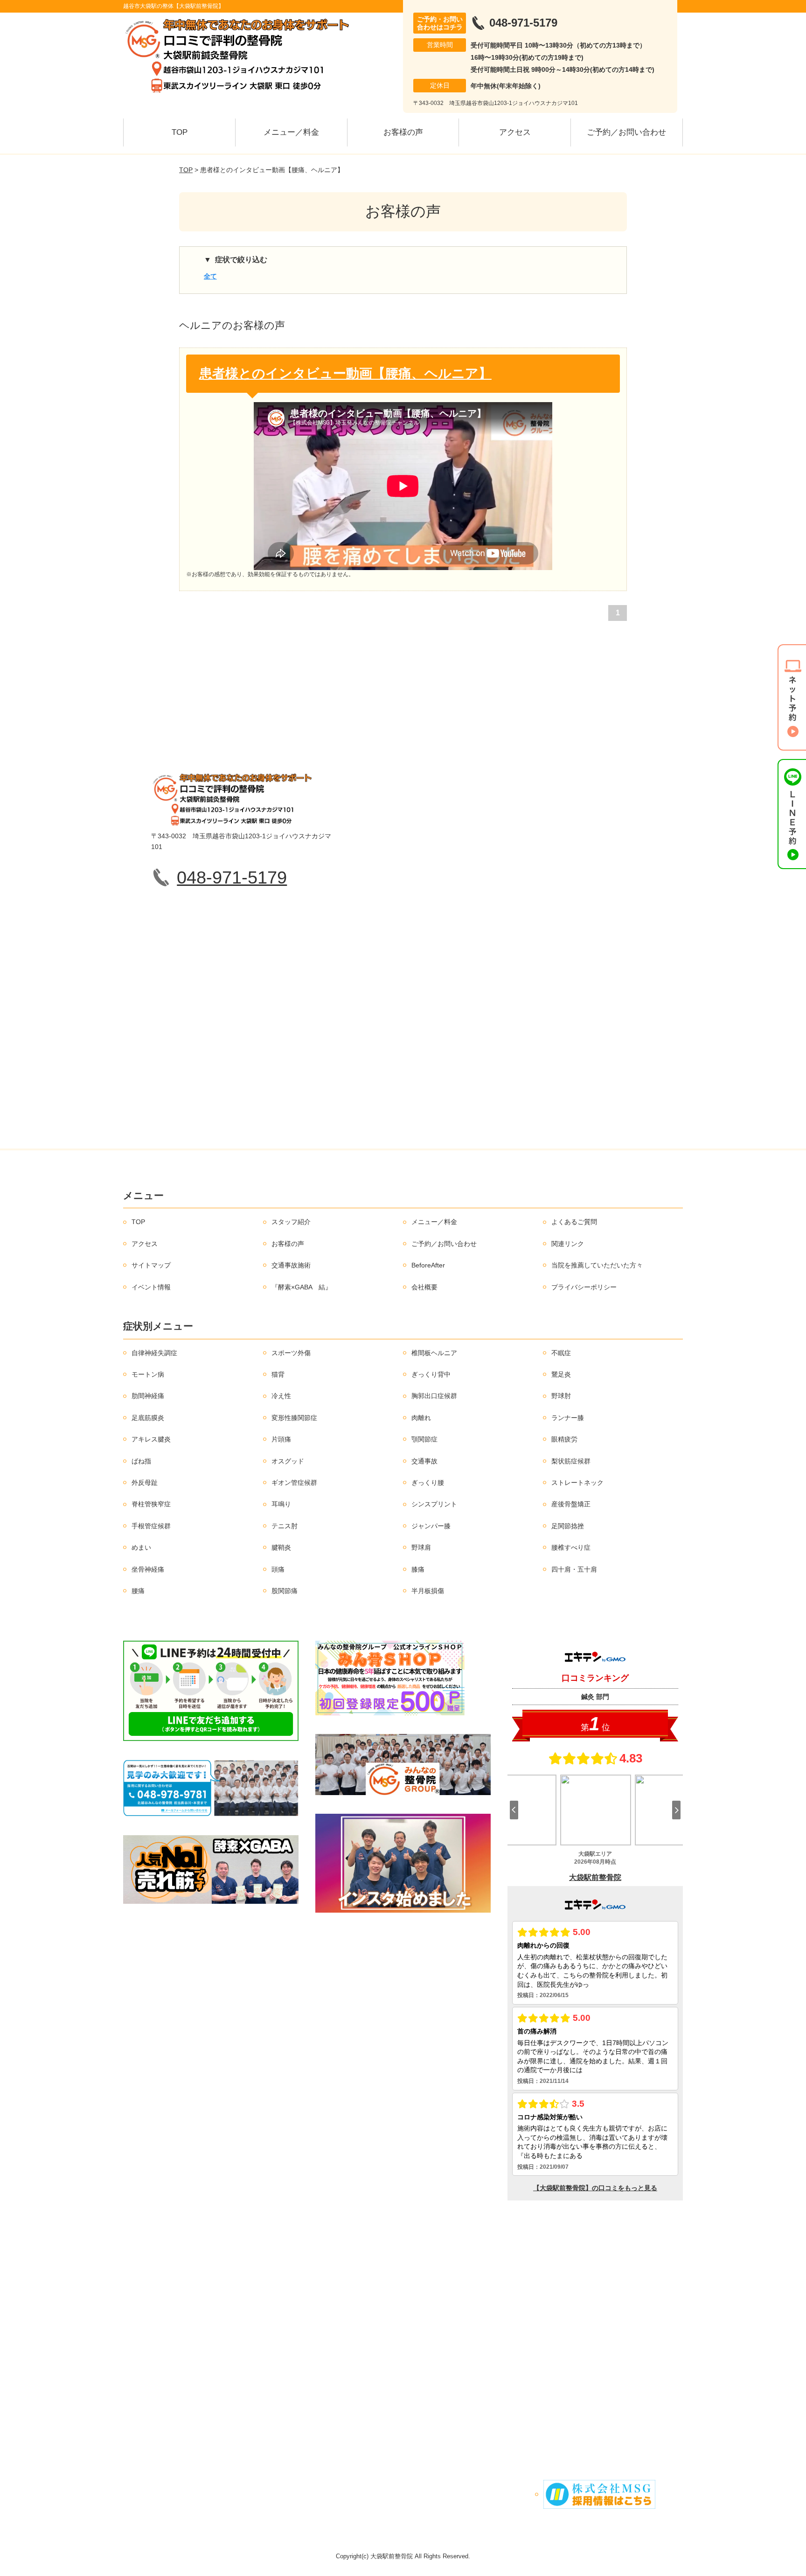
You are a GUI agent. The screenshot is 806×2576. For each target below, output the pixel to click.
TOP (180, 132)
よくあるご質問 (574, 1222)
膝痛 (418, 1569)
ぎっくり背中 (431, 1374)
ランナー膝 (568, 1418)
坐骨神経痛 (148, 1569)
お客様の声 (403, 132)
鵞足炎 (561, 1374)
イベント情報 (151, 1287)
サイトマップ (151, 1265)
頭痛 (278, 1569)
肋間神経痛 (148, 1396)
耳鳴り (281, 1504)
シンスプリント (434, 1504)
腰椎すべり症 (571, 1547)
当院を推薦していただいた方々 (597, 1265)
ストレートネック (577, 1483)
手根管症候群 (151, 1526)
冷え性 (281, 1396)
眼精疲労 (564, 1439)
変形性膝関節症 (294, 1418)
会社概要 (424, 1287)
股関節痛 (285, 1591)
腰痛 (138, 1591)
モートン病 (148, 1374)
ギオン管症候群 (294, 1483)
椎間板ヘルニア (434, 1353)
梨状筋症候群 (571, 1461)
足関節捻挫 (568, 1526)
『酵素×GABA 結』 (302, 1287)
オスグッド (288, 1461)
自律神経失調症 (154, 1353)
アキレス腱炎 (151, 1439)
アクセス (515, 132)
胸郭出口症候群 (434, 1396)
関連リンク (568, 1244)
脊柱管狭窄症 (151, 1504)
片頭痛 (281, 1439)
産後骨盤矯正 (571, 1504)
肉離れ (421, 1418)
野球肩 (421, 1547)
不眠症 (561, 1353)
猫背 (278, 1374)
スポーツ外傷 (291, 1353)
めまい (141, 1547)
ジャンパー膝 (431, 1526)
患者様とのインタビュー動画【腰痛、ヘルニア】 (345, 373)
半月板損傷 (428, 1591)
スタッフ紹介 (291, 1222)
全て (210, 276)
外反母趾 (145, 1483)
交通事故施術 (291, 1265)
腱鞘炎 (281, 1547)
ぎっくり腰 (428, 1483)
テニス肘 (285, 1526)
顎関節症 (424, 1439)
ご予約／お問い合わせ (626, 132)
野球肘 (561, 1396)
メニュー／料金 (291, 132)
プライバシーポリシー (584, 1287)
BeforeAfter (428, 1265)
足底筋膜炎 (148, 1418)
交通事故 (424, 1461)
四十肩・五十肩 (574, 1569)
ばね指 (141, 1461)
